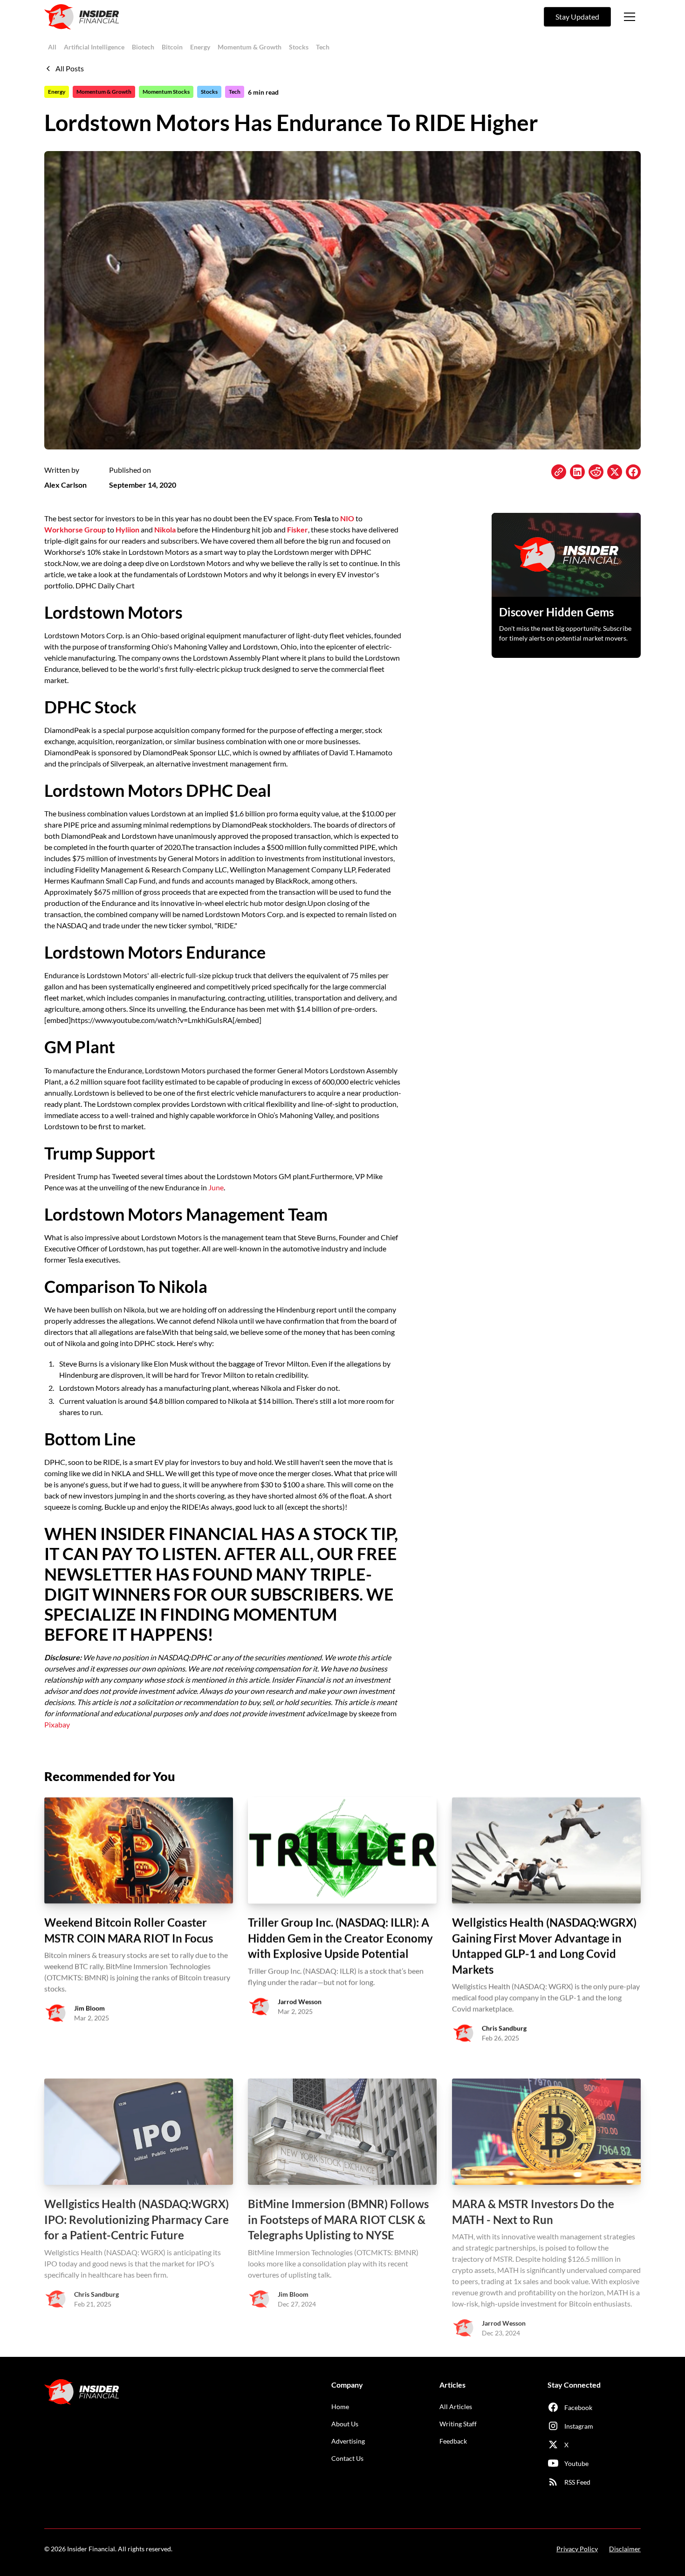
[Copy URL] (559, 472)
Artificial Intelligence (94, 47)
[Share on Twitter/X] (615, 472)
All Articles (456, 2407)
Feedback (453, 2441)
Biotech (143, 47)
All (52, 47)
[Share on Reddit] (596, 472)
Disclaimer (625, 2549)
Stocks (299, 47)
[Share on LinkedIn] (577, 472)
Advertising (348, 2441)
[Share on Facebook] (633, 472)
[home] (82, 17)
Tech (323, 47)
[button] (630, 17)
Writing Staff (458, 2424)
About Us (345, 2424)
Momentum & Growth (250, 47)
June (216, 1187)
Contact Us (347, 2458)
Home (340, 2407)
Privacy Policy (577, 2549)
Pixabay (57, 1724)
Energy (200, 47)
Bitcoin (172, 47)
